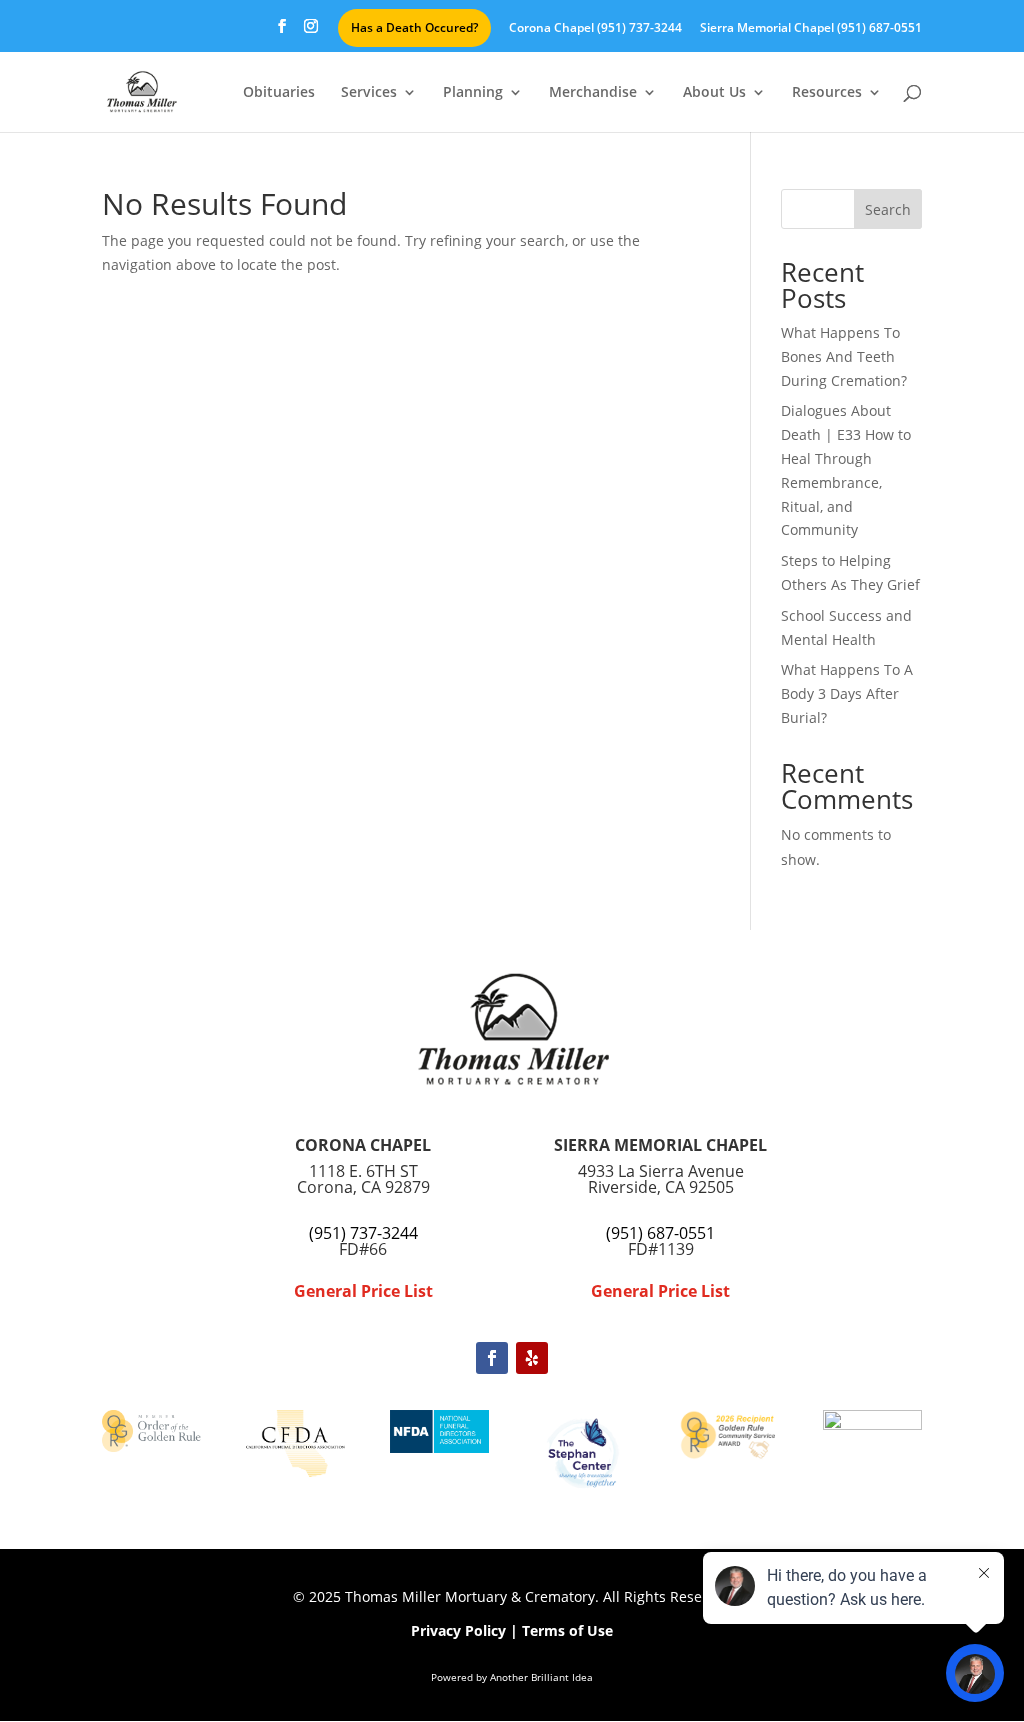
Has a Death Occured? (414, 27)
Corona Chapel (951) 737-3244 (595, 29)
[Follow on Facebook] (492, 1358)
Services (369, 93)
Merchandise (593, 93)
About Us (714, 93)
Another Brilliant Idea (541, 1677)
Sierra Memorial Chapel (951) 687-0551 (811, 29)
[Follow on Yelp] (532, 1358)
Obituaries (279, 93)
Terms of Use (567, 1630)
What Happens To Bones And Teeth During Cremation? (844, 356)
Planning (473, 93)
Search (888, 209)
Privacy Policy (458, 1630)
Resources (827, 93)
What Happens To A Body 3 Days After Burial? (847, 693)
